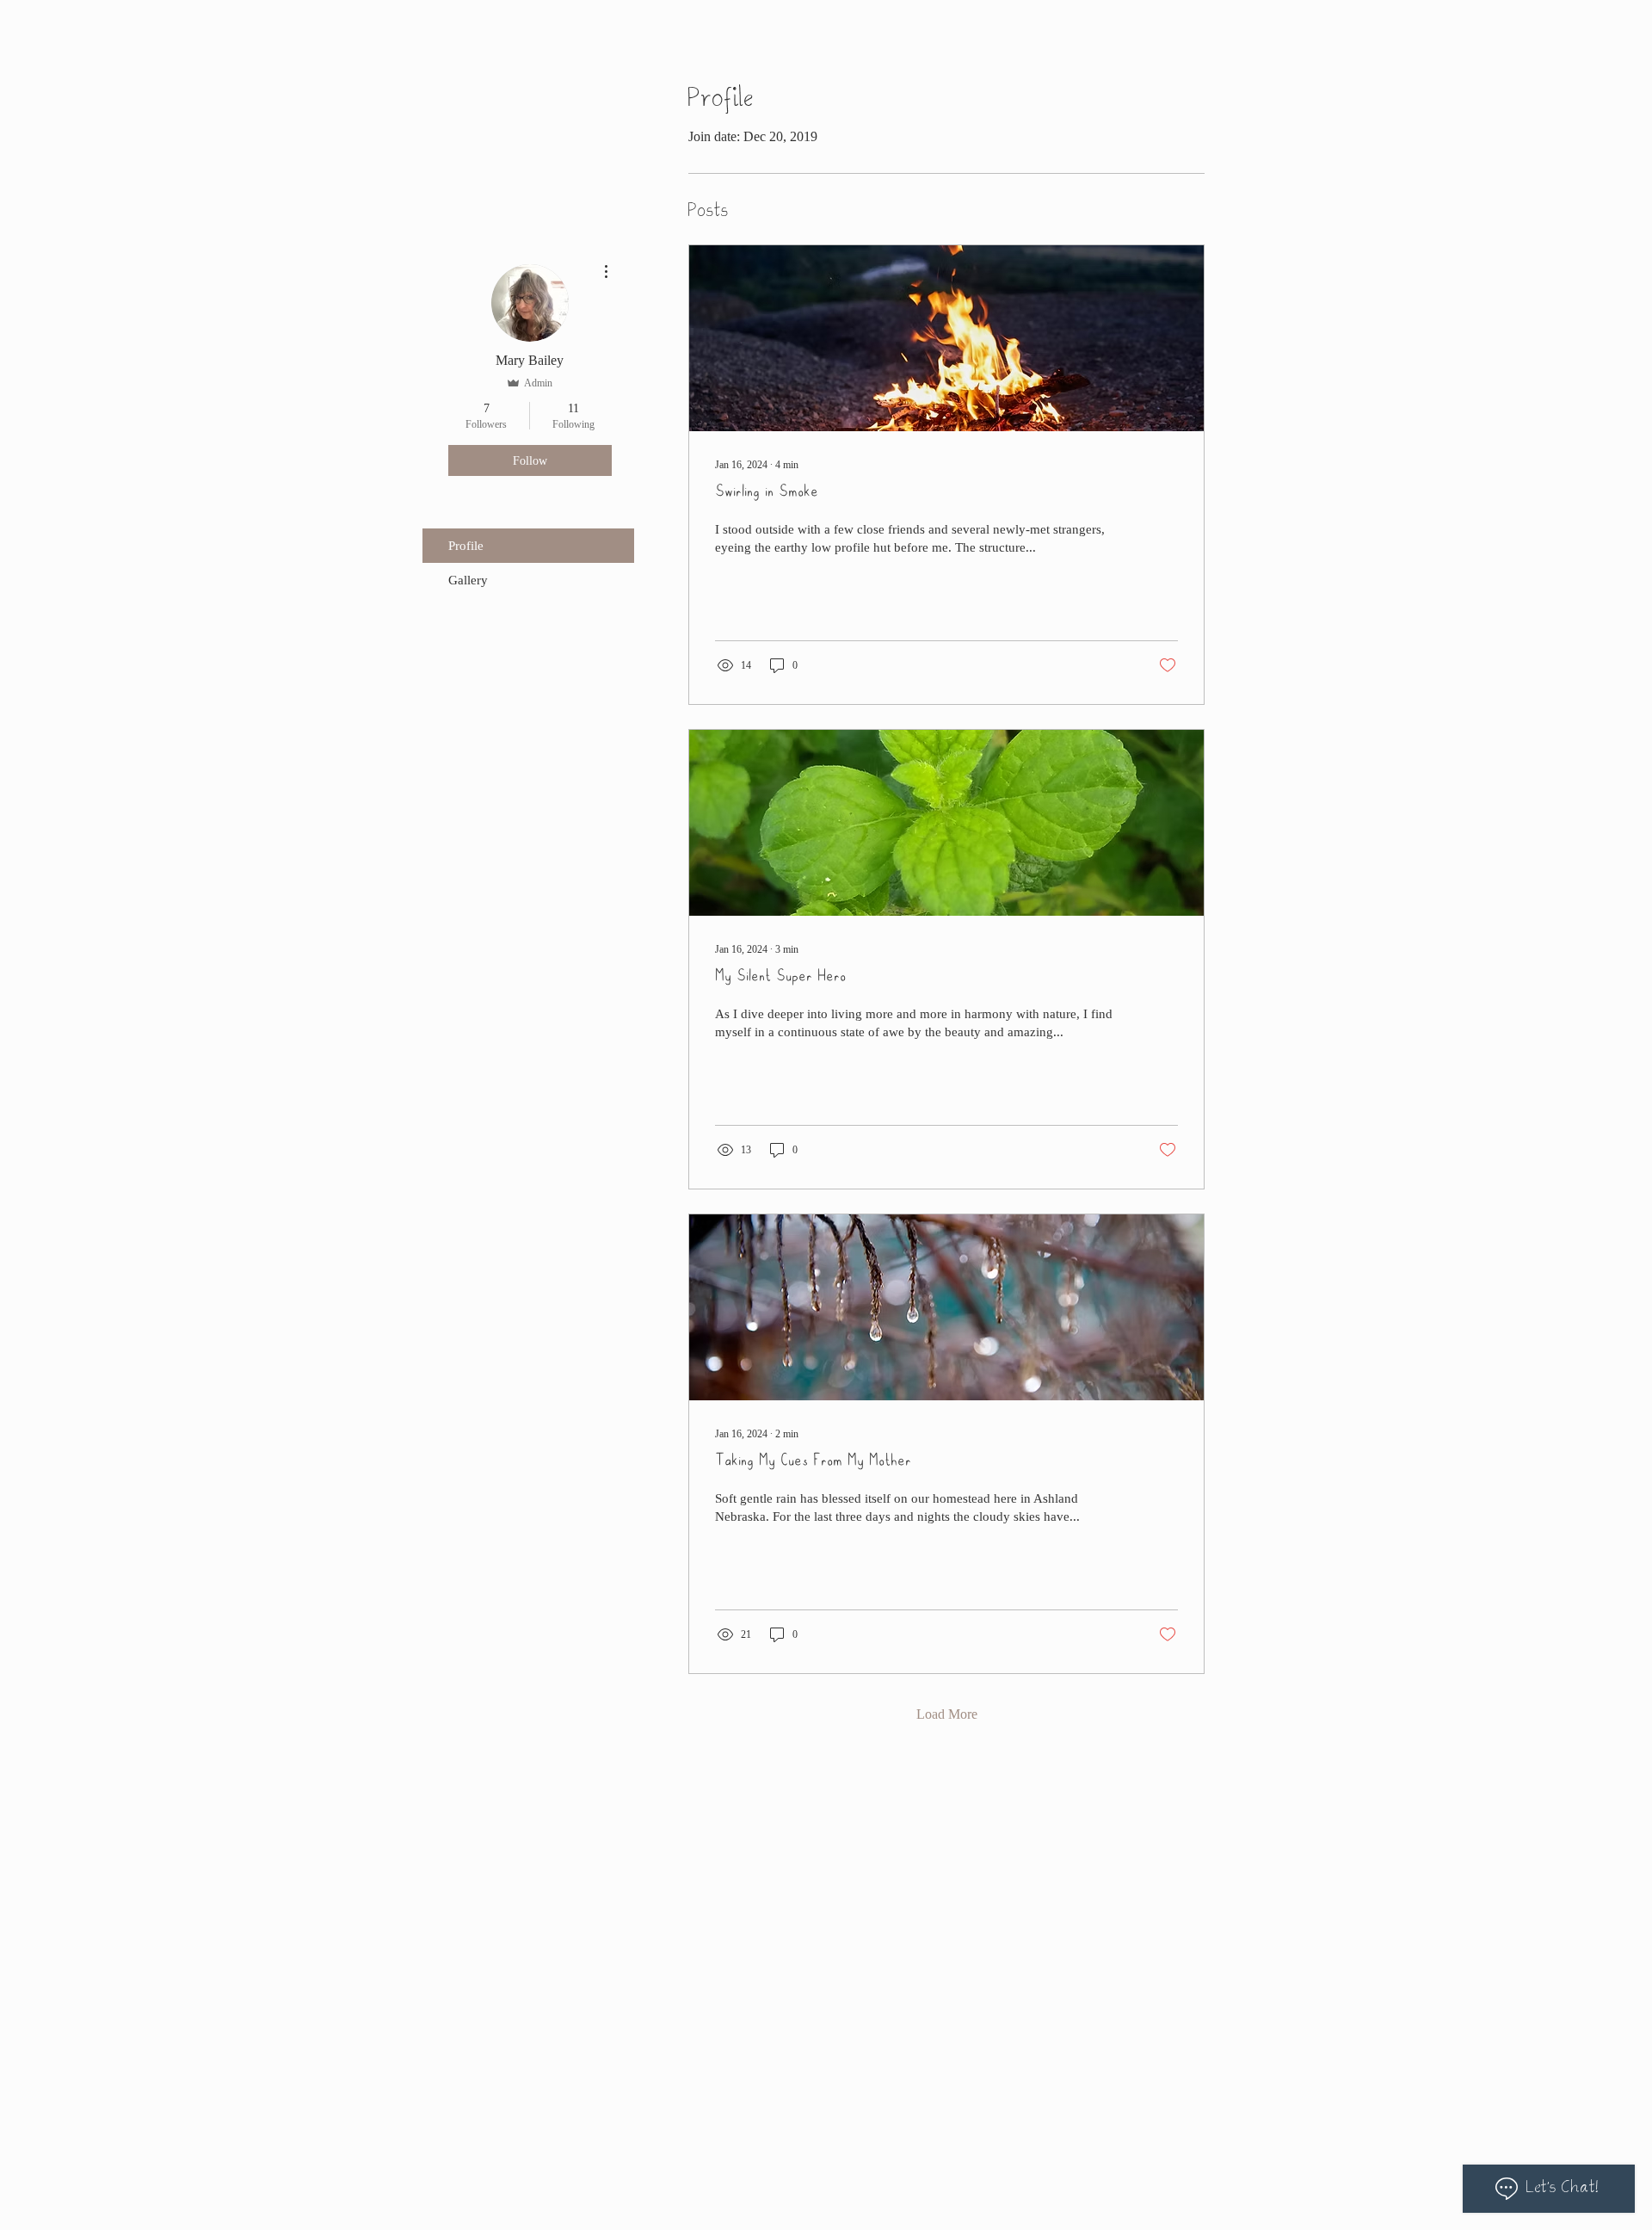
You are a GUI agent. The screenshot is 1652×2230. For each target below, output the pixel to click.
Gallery (468, 580)
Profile (466, 546)
